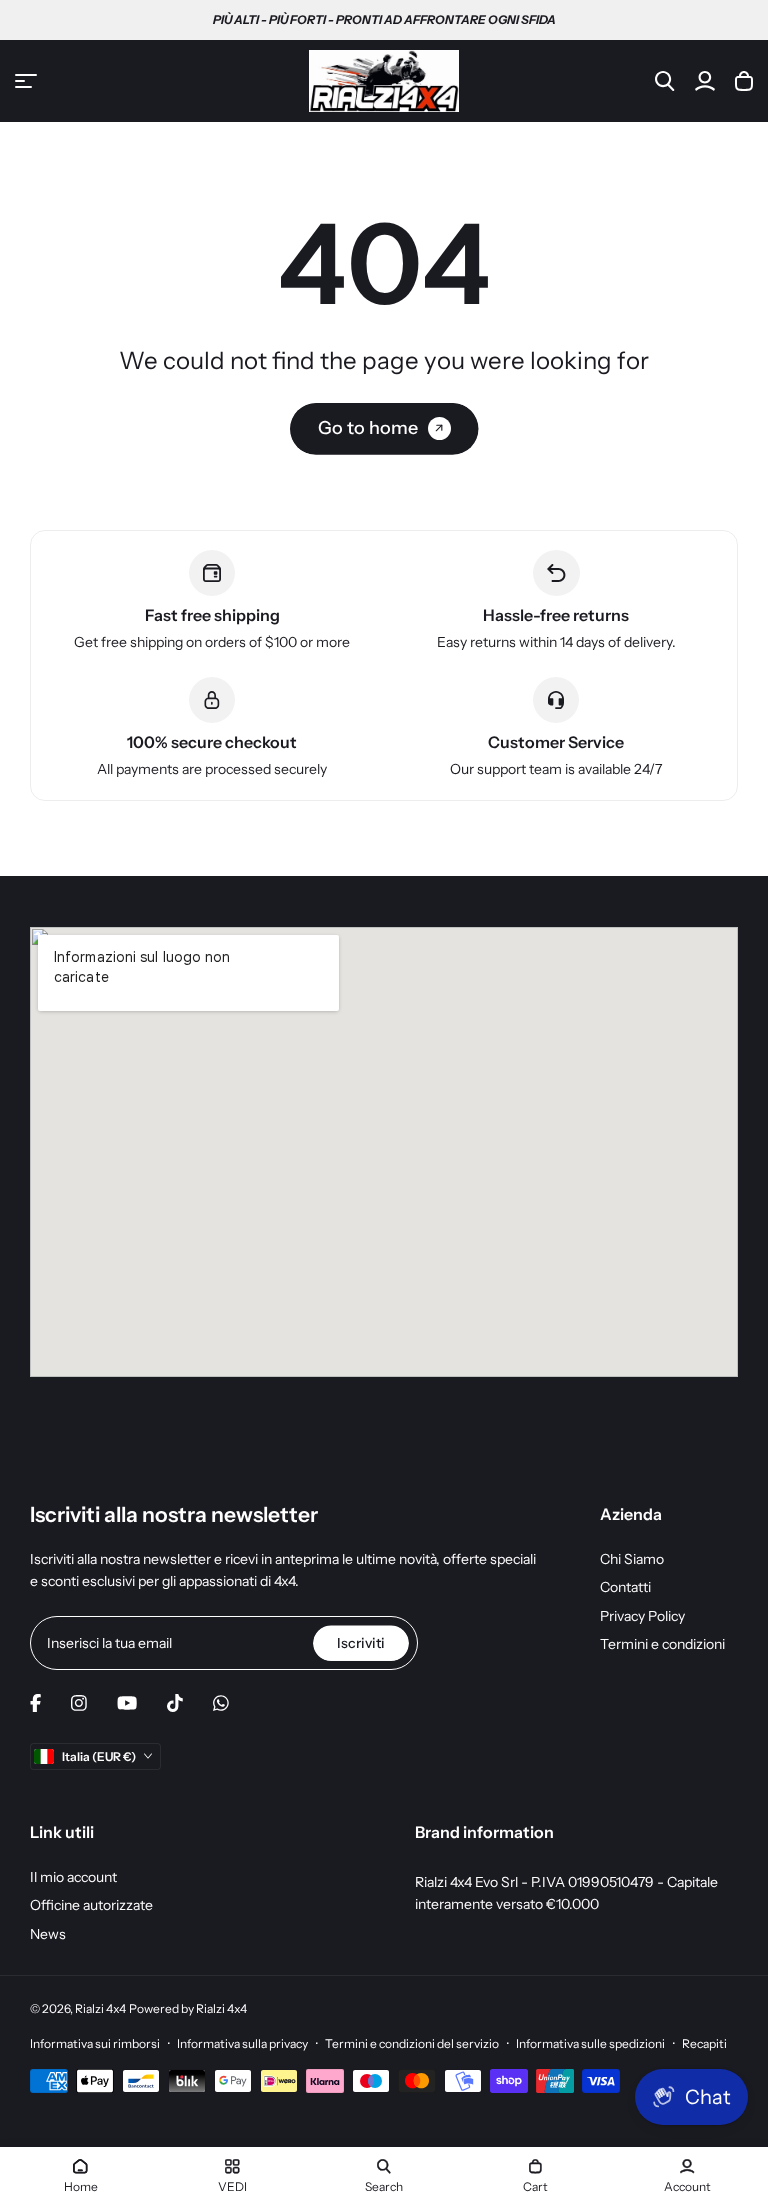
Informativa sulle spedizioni (590, 2043)
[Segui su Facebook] (35, 1703)
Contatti (625, 1587)
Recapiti (704, 2043)
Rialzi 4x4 (100, 2008)
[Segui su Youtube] (127, 1703)
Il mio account (73, 1877)
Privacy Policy (642, 1616)
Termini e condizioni (662, 1644)
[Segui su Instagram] (79, 1703)
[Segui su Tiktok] (175, 1703)
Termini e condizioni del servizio (412, 2043)
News (48, 1934)
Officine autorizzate (91, 1905)
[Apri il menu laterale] (26, 81)
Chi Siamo (632, 1559)
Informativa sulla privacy (242, 2043)
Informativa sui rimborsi (95, 2043)
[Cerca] (665, 81)
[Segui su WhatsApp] (221, 1703)
